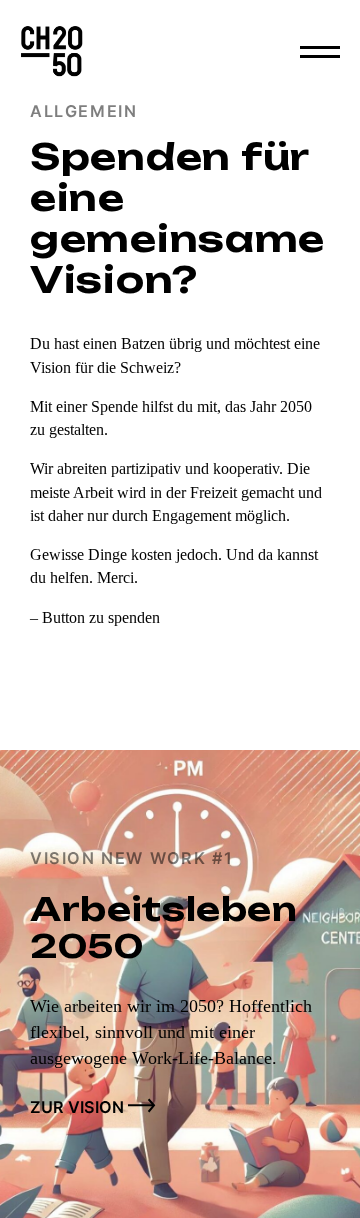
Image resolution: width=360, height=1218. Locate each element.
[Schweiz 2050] (52, 52)
